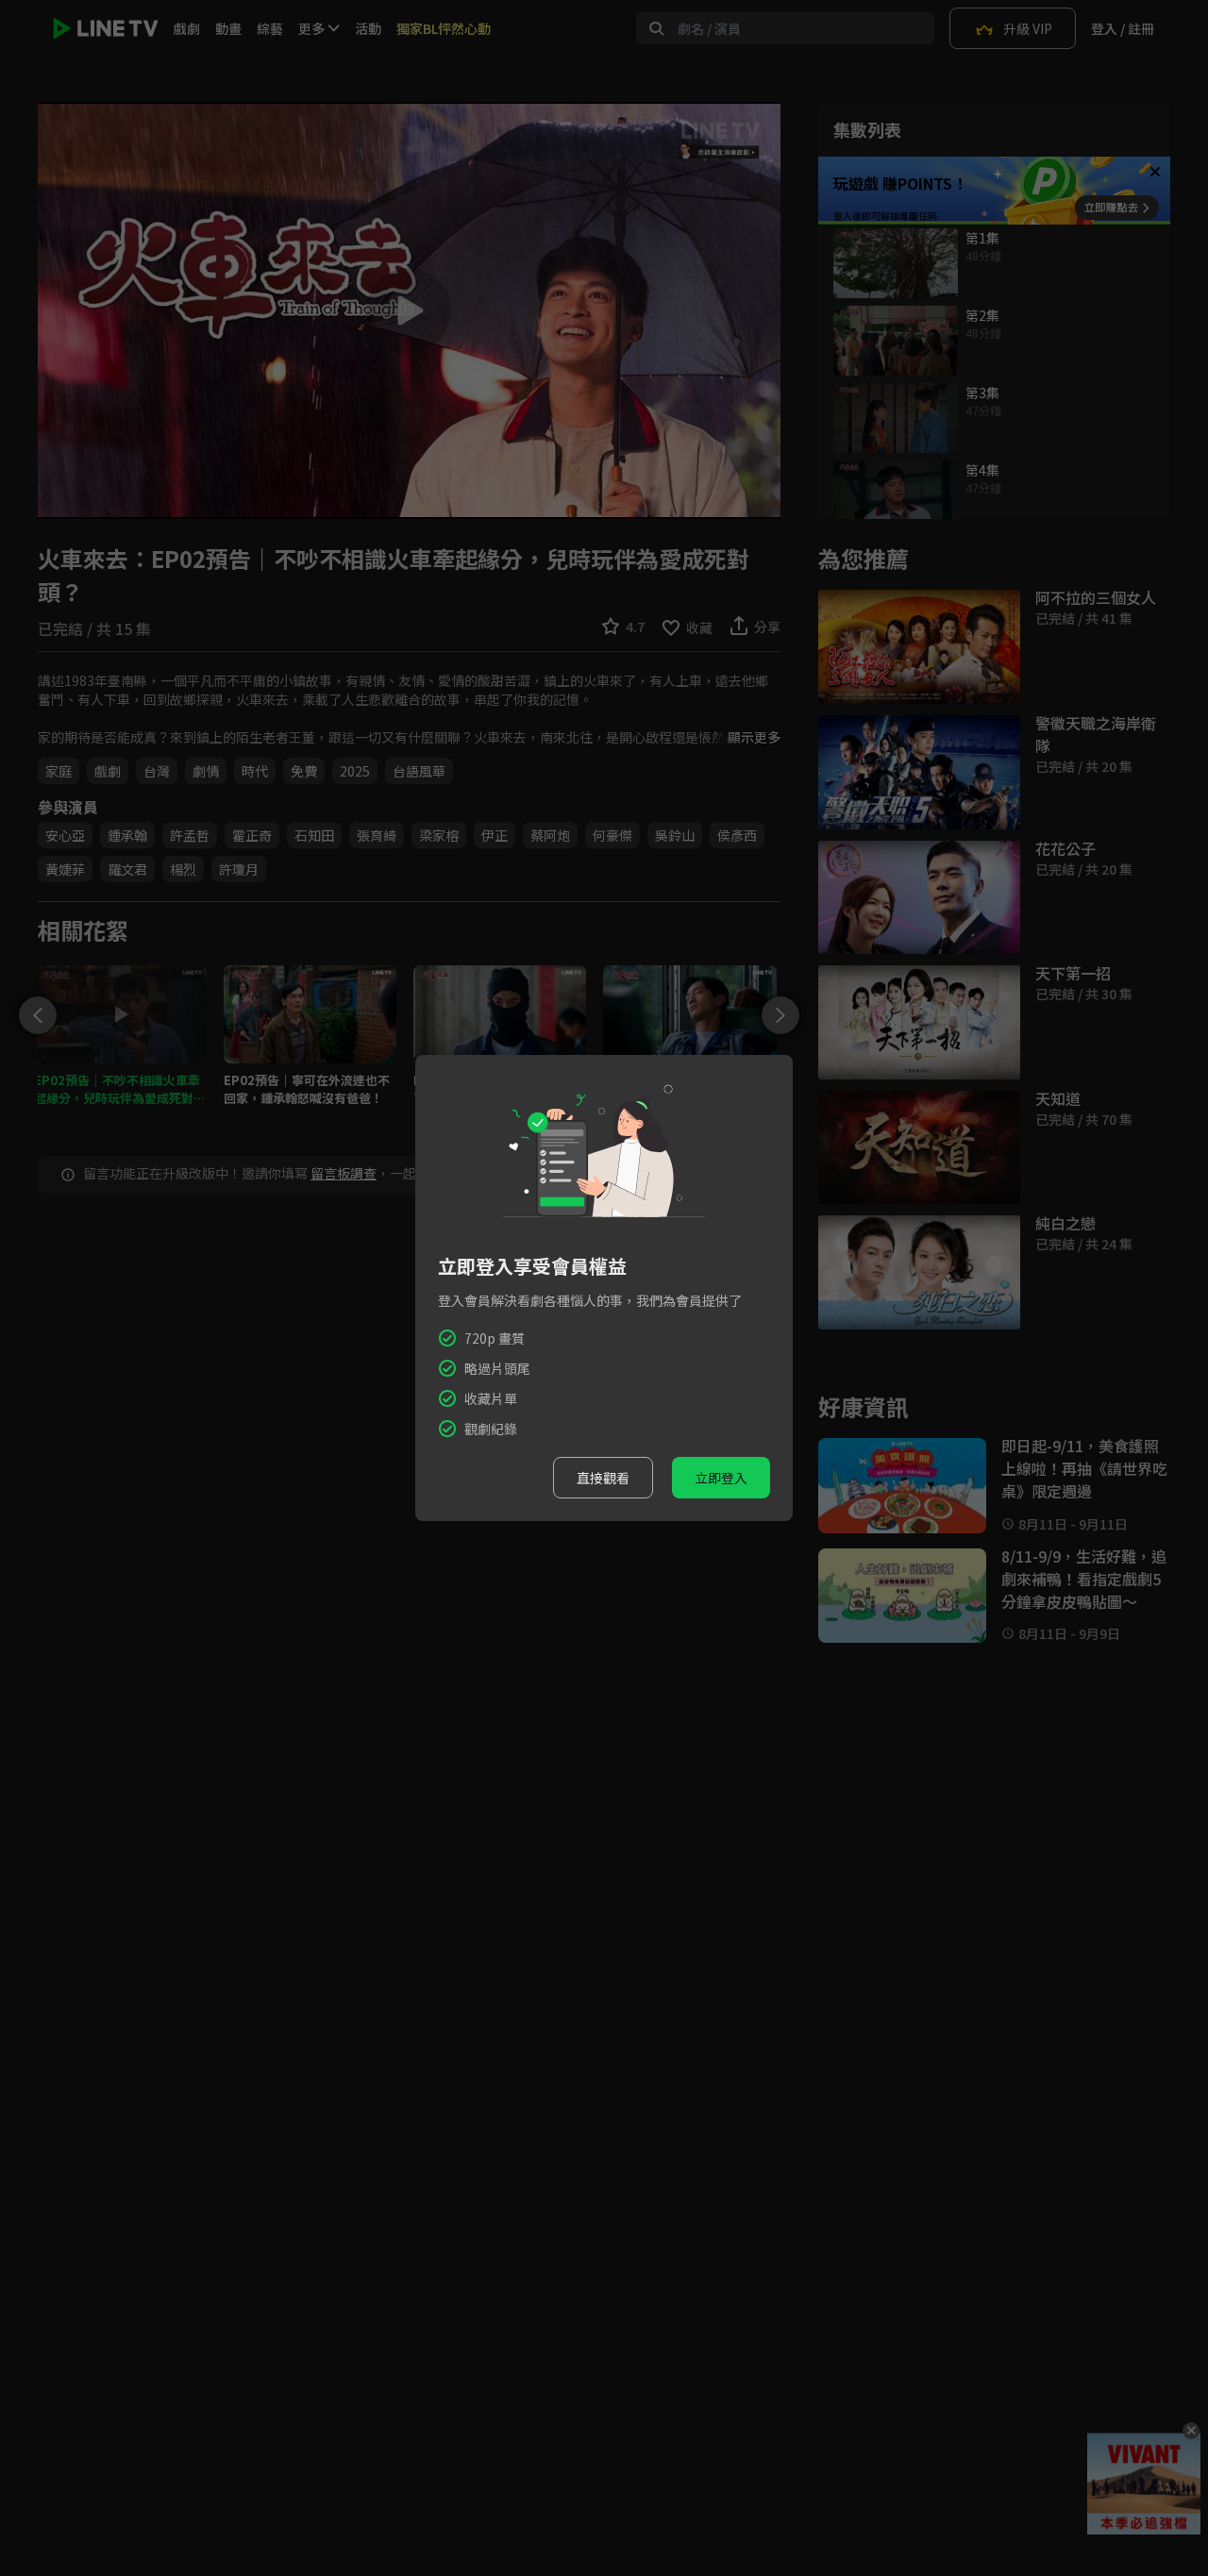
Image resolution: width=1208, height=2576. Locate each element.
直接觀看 (603, 1478)
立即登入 (721, 1478)
